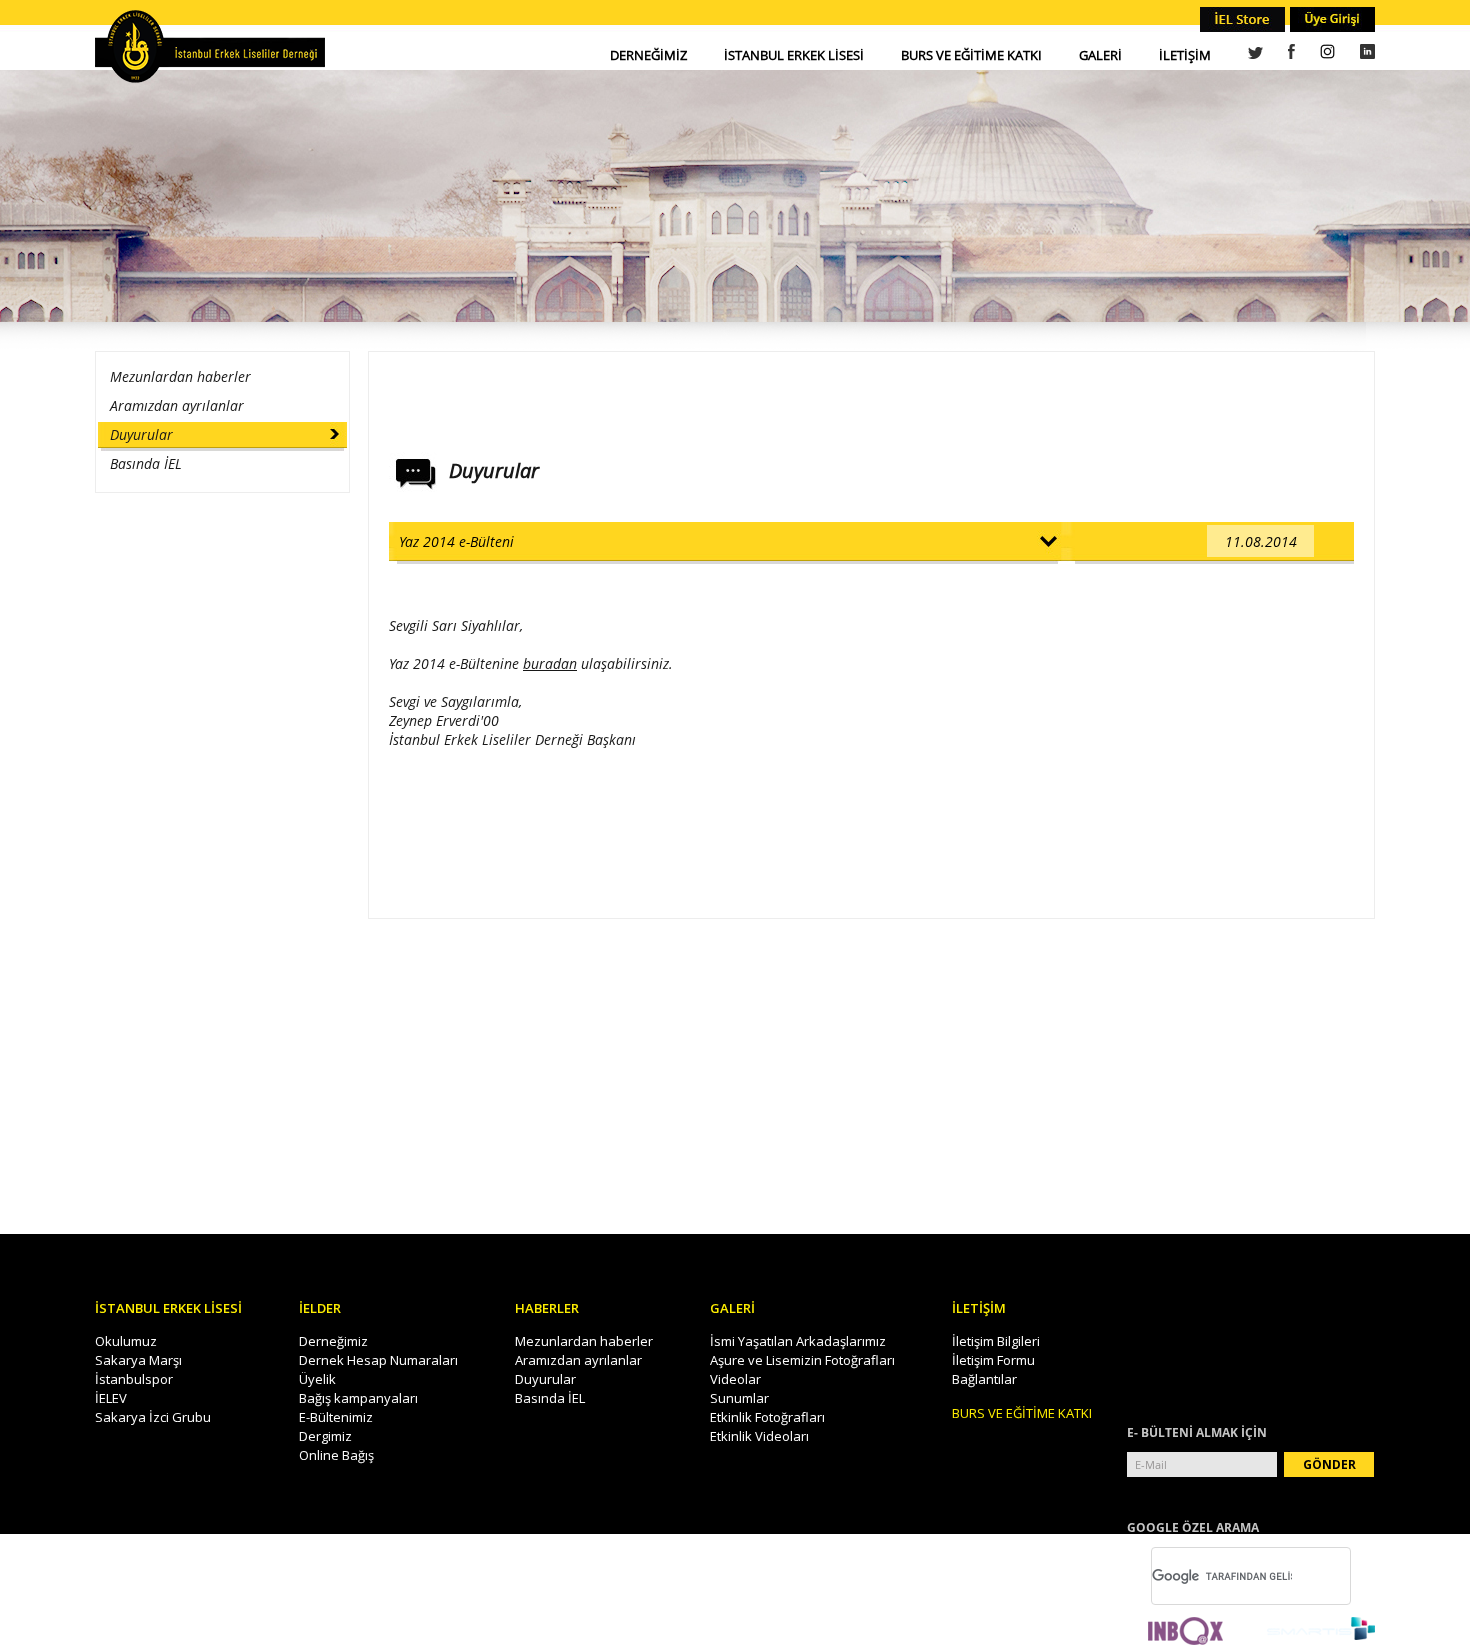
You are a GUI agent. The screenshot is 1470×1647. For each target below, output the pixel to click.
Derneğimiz (333, 1341)
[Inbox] (1185, 1632)
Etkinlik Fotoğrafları (767, 1417)
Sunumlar (739, 1398)
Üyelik (317, 1379)
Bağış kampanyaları (358, 1398)
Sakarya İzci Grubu (153, 1417)
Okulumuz (126, 1341)
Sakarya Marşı (138, 1360)
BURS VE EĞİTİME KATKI (971, 55)
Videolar (735, 1379)
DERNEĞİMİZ (648, 55)
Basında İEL (146, 463)
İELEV (111, 1398)
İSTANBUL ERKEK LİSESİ (794, 55)
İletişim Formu (993, 1360)
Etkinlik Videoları (759, 1436)
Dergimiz (325, 1436)
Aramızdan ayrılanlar (177, 405)
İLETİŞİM (1185, 55)
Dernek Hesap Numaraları (378, 1360)
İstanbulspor (134, 1379)
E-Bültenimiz (336, 1417)
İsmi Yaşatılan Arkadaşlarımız (798, 1341)
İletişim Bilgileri (996, 1341)
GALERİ (1100, 55)
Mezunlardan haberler (180, 376)
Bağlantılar (984, 1379)
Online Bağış (336, 1455)
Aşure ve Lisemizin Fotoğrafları (802, 1360)
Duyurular (141, 434)
